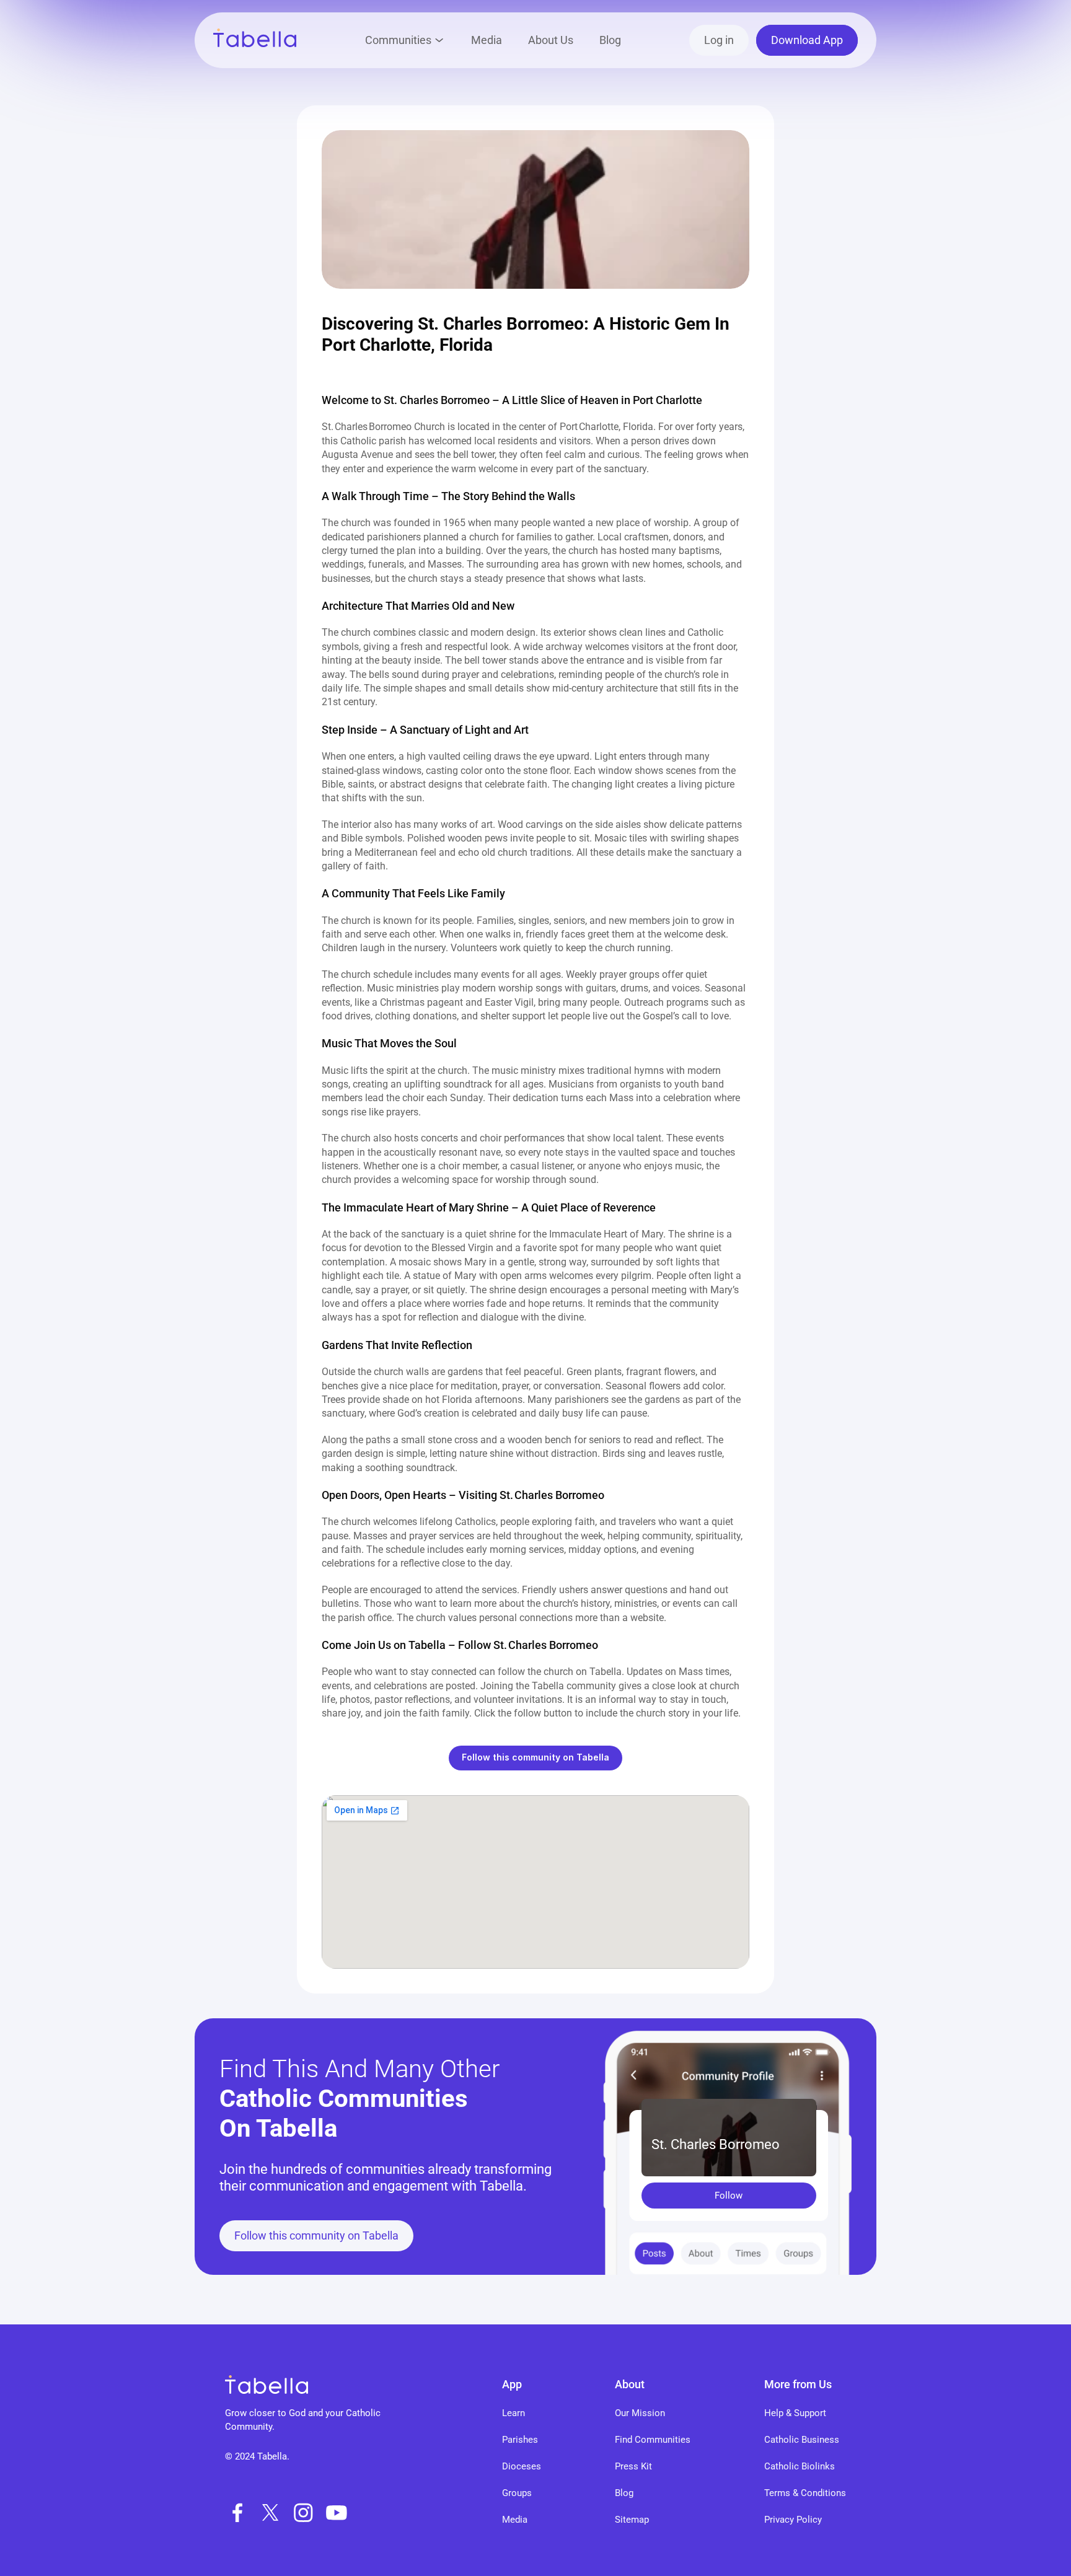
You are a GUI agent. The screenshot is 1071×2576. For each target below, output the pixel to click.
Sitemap (632, 2520)
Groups (517, 2493)
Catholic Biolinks (800, 2466)
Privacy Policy (793, 2520)
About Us (551, 40)
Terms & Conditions (805, 2493)
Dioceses (522, 2466)
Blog (610, 40)
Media (487, 40)
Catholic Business (802, 2440)
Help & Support (795, 2413)
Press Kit (633, 2466)
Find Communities (653, 2440)
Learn (513, 2413)
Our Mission (640, 2413)
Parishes (520, 2440)
